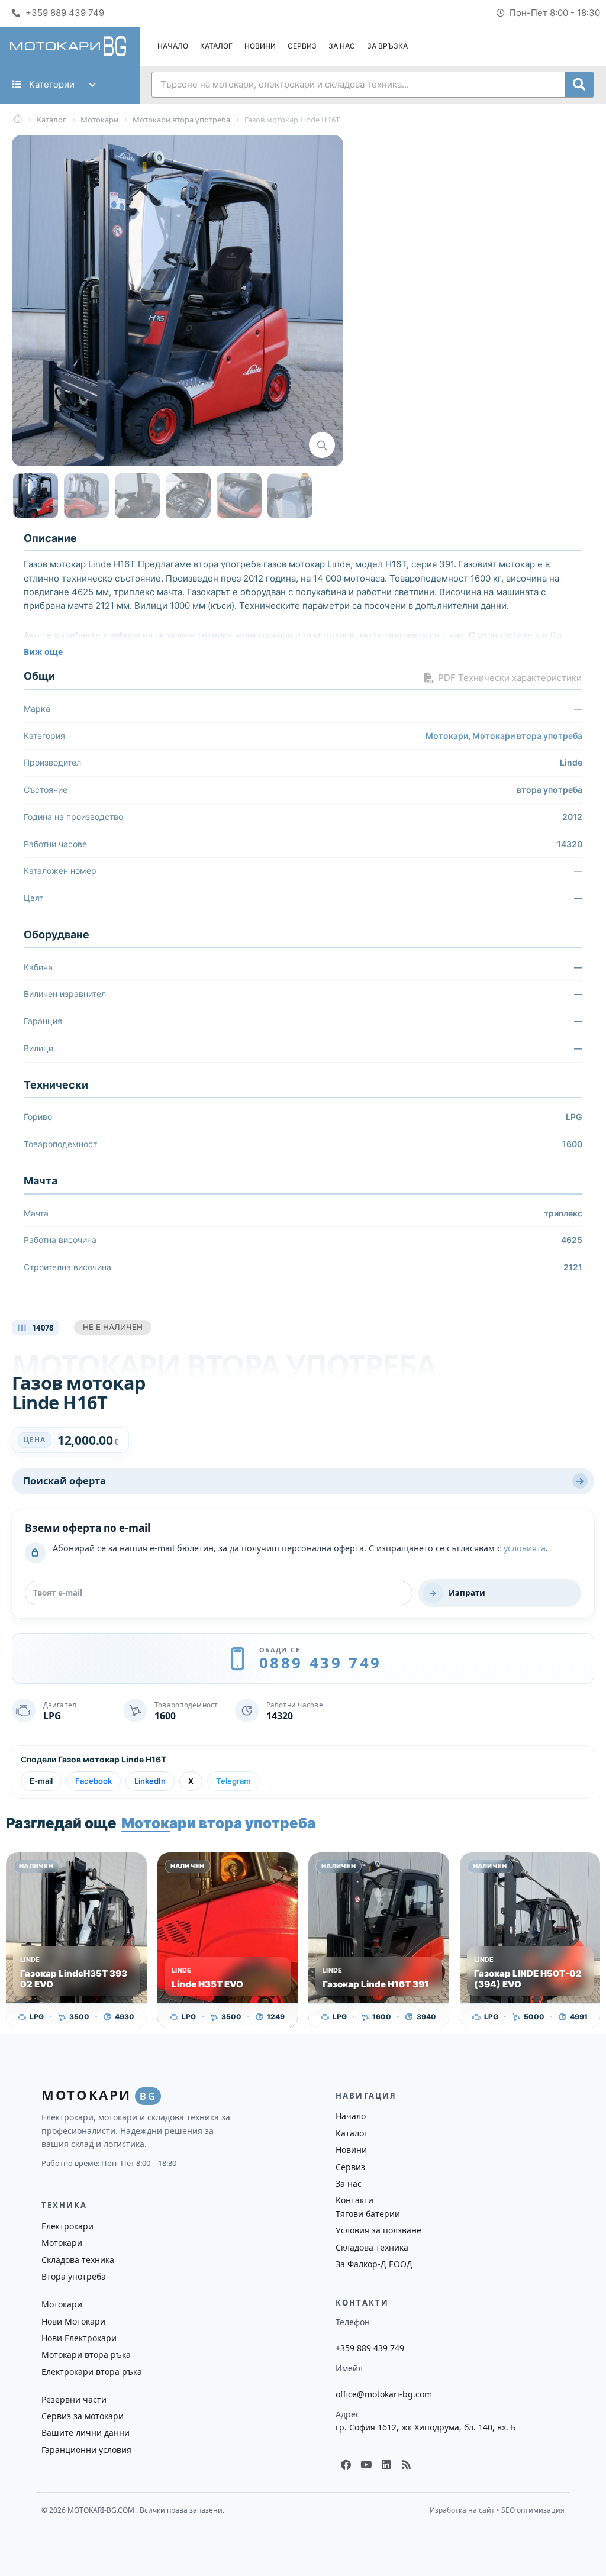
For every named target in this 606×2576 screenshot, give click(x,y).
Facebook (94, 1781)
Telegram (233, 1781)
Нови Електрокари (79, 2338)
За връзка (387, 46)
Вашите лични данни (86, 2433)
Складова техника (372, 2247)
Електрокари (67, 2226)
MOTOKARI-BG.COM (102, 2510)
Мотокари (447, 736)
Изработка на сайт (462, 2510)
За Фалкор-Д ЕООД (374, 2264)
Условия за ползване (378, 2230)
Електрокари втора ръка (92, 2372)
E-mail (41, 1781)
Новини (260, 46)
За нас (342, 46)
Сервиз (302, 46)
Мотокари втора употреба (527, 736)
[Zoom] (322, 445)
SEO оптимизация (533, 2510)
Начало (173, 46)
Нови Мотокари (73, 2321)
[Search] (579, 85)
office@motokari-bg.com (384, 2394)
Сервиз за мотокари (83, 2416)
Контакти (354, 2200)
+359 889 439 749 (370, 2348)
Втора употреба (74, 2276)
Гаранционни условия (86, 2450)
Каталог (216, 46)
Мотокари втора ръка (86, 2354)
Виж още (43, 652)
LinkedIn (150, 1781)
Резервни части (74, 2399)
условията (525, 1548)
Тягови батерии (368, 2214)
